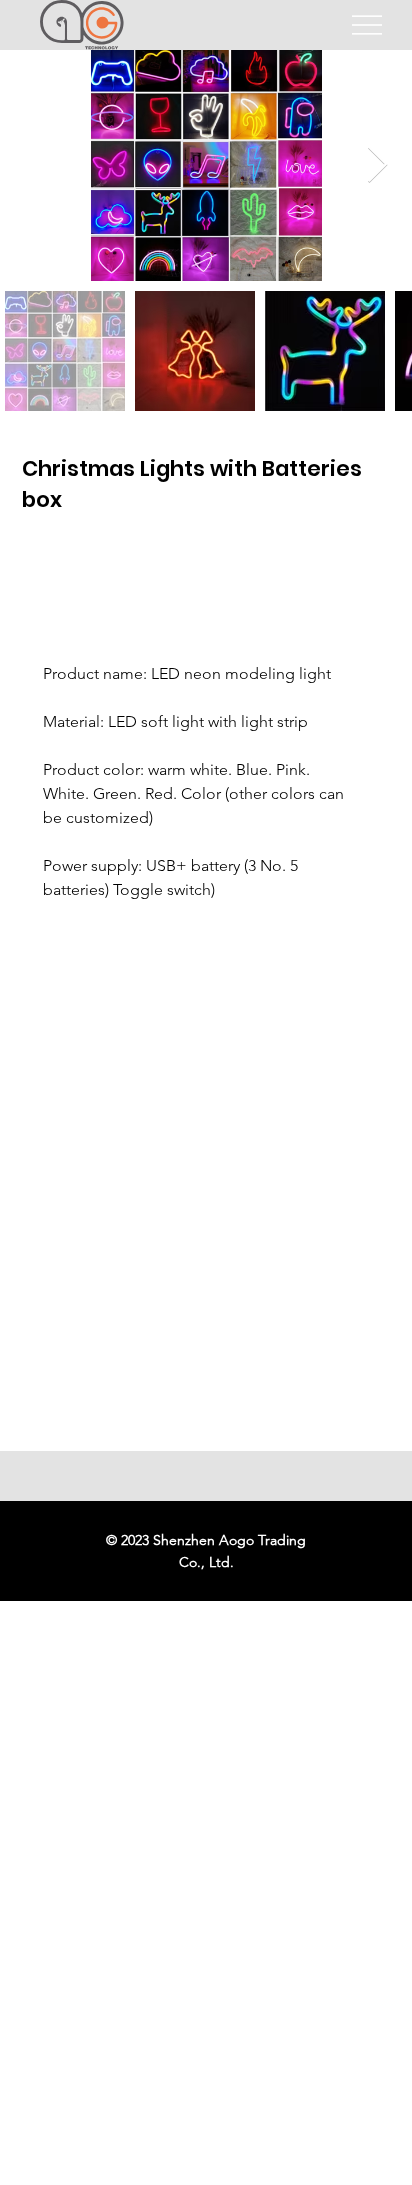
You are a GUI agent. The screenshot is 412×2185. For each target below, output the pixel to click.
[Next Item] (377, 165)
